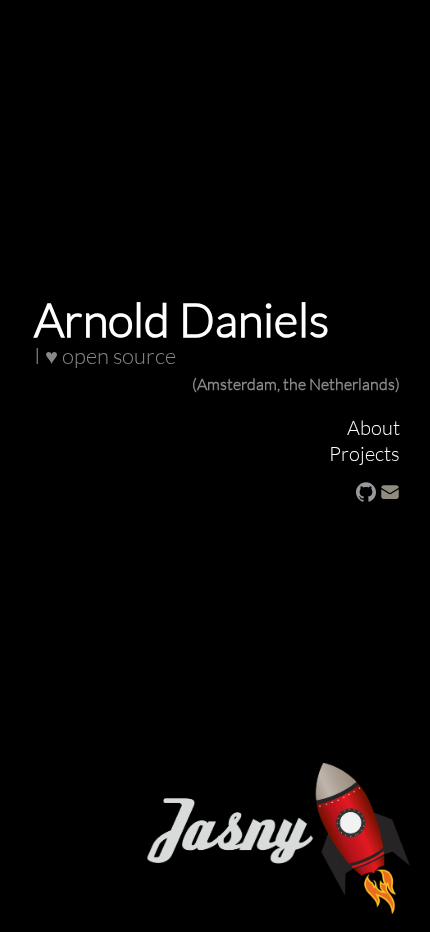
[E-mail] (390, 489)
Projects (364, 453)
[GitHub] (366, 489)
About (373, 427)
